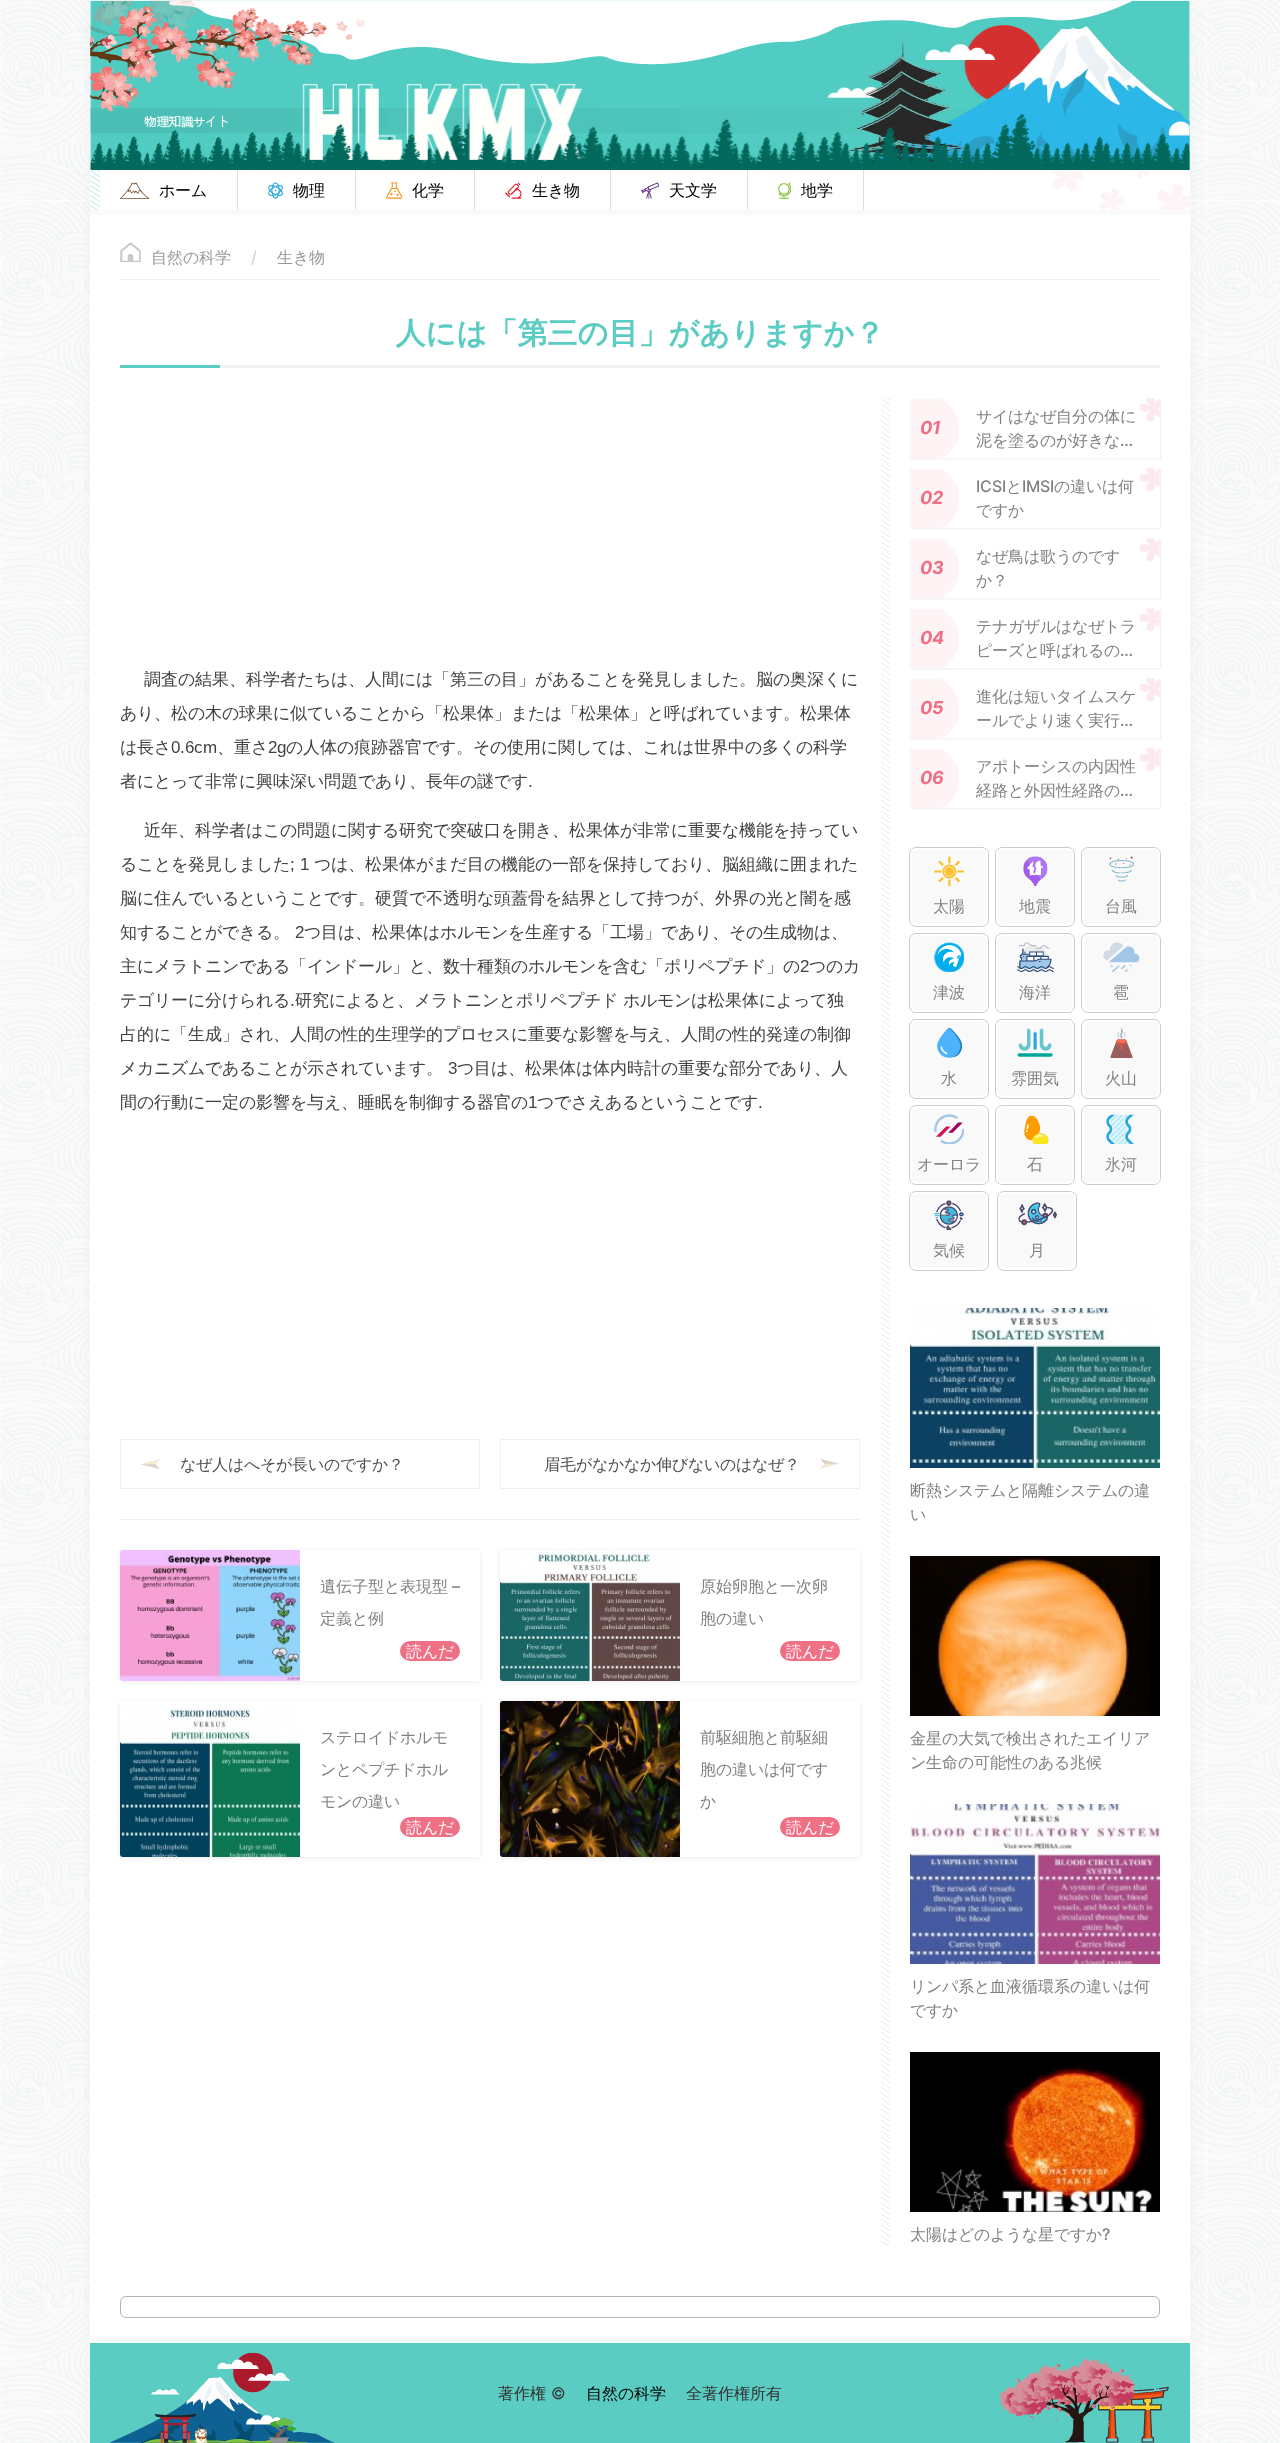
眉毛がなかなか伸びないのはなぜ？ (672, 1464)
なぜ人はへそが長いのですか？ (292, 1464)
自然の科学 (191, 257)
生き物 (301, 257)
